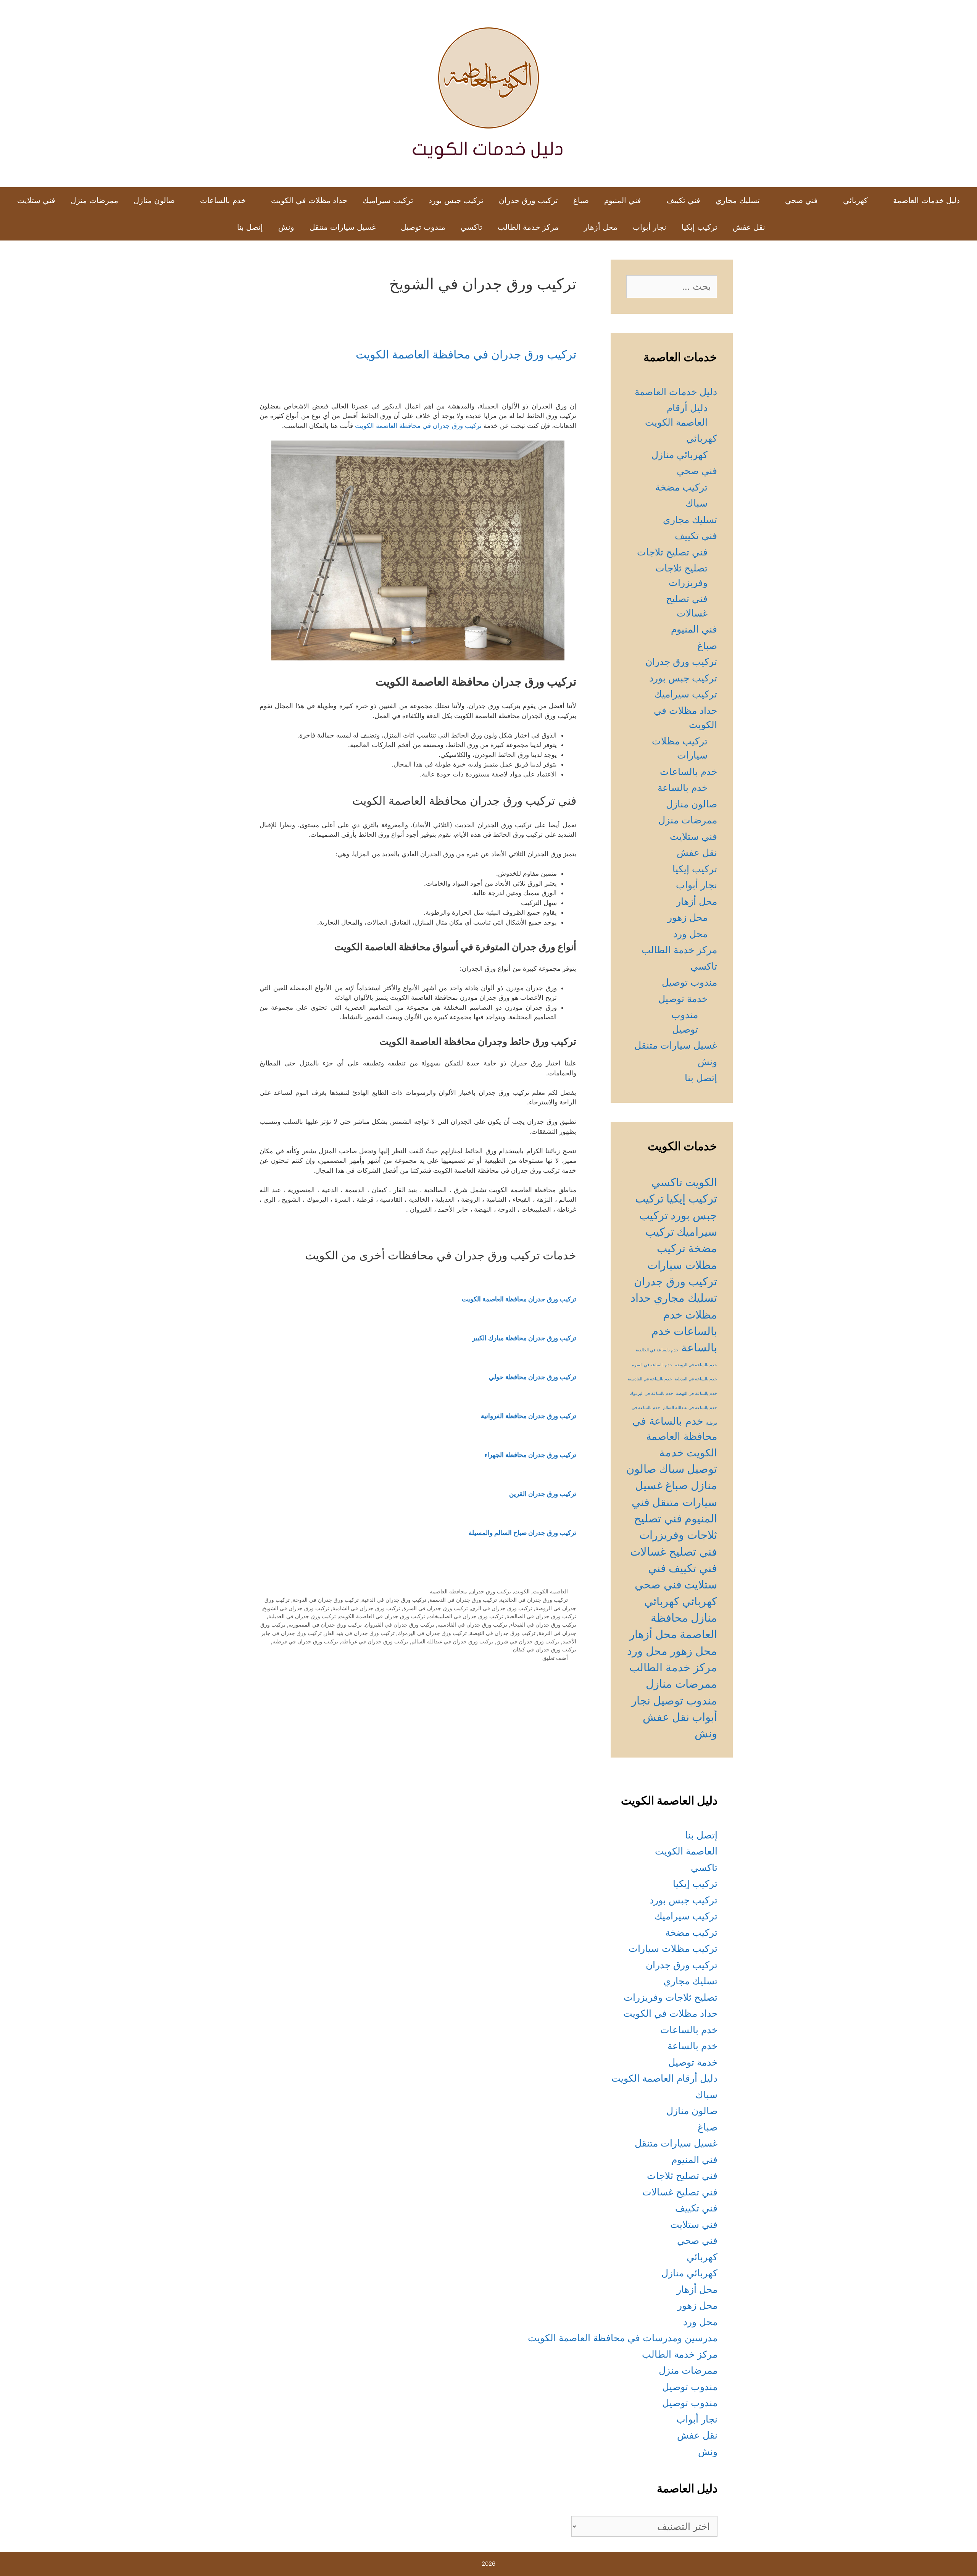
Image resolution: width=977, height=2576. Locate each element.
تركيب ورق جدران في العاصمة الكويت (382, 1616)
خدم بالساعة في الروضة (696, 1365)
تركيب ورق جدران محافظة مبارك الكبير (524, 1338)
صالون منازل (154, 200)
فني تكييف (683, 200)
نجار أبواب (650, 227)
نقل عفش (749, 227)
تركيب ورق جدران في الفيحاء (543, 1625)
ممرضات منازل (681, 1684)
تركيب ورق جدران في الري (502, 1608)
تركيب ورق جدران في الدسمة (463, 1600)
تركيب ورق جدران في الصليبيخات (466, 1616)
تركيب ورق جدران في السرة (436, 1608)
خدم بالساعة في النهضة (696, 1394)
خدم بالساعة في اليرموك (651, 1394)
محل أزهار (601, 227)
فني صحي (801, 200)
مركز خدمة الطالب (528, 227)
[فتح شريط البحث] (217, 227)
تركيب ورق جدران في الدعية (394, 1600)
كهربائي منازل (680, 455)
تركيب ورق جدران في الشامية (366, 1608)
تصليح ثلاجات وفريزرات (671, 1997)
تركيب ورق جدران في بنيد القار (360, 1633)
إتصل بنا (250, 227)
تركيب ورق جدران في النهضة (503, 1633)
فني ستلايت (36, 200)
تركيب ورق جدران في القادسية (472, 1625)
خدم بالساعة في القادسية (650, 1379)
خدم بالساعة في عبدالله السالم (690, 1408)
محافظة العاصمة (448, 1591)
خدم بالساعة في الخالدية (657, 1350)
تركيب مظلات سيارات (673, 1948)
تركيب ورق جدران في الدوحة (326, 1600)
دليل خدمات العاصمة (926, 200)
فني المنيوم (623, 200)
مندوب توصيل (423, 227)
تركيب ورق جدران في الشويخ (296, 1608)
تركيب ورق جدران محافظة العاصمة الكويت (519, 1299)
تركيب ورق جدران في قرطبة (305, 1641)
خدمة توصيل (683, 999)
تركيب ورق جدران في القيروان (400, 1625)
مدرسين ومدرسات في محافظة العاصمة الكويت (623, 2338)
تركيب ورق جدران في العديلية (302, 1616)
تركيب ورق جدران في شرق (528, 1641)
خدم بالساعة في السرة (652, 1365)
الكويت (522, 1591)
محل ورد (690, 934)
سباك (696, 503)
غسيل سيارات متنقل (343, 227)
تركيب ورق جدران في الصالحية (541, 1616)
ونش (286, 227)
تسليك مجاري (738, 200)
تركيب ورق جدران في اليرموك (432, 1633)
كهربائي (855, 200)
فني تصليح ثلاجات (672, 552)
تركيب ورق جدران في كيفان (545, 1649)
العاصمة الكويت (550, 1591)
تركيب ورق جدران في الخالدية (534, 1600)
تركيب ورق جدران (528, 200)
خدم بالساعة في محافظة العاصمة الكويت (675, 1437)
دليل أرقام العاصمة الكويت (664, 2078)
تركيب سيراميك (388, 200)
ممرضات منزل (94, 200)
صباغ (581, 200)
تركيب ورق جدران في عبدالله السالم (452, 1641)
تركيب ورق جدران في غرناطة (375, 1641)
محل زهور (688, 917)
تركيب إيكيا (700, 227)
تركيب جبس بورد (456, 200)
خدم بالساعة (683, 788)
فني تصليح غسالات (674, 1552)
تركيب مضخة (681, 487)
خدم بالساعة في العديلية (696, 1379)
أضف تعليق (555, 1658)
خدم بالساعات (223, 200)
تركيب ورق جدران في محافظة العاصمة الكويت (466, 354)
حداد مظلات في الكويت (309, 200)
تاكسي (472, 227)
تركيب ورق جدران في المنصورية (325, 1625)
